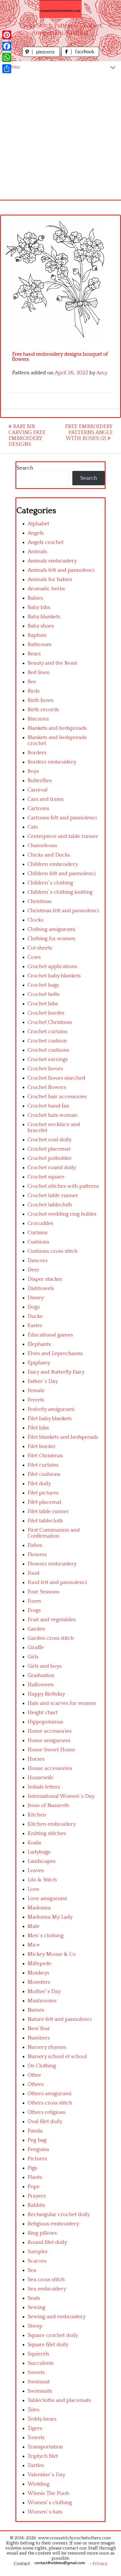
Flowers (37, 1555)
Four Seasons (43, 1592)
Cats (33, 827)
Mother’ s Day (44, 1991)
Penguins (38, 2149)
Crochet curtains (48, 1032)
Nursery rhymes (47, 2047)
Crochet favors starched (56, 1078)
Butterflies (40, 781)
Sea (32, 2270)
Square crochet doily (53, 2335)
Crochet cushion (47, 1041)
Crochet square (46, 1177)
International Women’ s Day (61, 1796)
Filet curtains (43, 1465)
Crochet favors (45, 1069)
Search (25, 468)
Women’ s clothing (50, 2503)
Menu (13, 67)
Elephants (39, 1344)
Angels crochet (46, 542)
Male (34, 1926)
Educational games (50, 1335)
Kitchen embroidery (52, 1824)
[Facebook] (7, 46)
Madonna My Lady (50, 1917)
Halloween (41, 1685)
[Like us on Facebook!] (80, 55)
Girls (33, 1657)
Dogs (34, 1307)
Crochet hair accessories (57, 1097)
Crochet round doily (52, 1168)
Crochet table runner (53, 1195)
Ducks (35, 1316)
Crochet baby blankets (54, 976)
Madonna (39, 1908)
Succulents (41, 2363)
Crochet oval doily (50, 1140)
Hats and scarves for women (62, 1703)
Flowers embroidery (52, 1564)
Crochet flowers (47, 1087)
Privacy (100, 2564)
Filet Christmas (45, 1456)
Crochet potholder (50, 1158)
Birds (34, 691)
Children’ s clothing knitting (60, 892)
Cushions (38, 1242)
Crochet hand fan (48, 1106)
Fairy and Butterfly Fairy (56, 1372)
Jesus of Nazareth (48, 1806)
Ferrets (36, 1400)
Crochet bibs (43, 1004)
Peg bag (37, 2140)
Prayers (37, 2196)
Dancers (38, 1261)
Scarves (37, 2261)
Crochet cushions (48, 1050)
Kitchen (37, 1815)
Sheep (35, 2326)
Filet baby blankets (50, 1419)
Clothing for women (51, 939)
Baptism (37, 635)
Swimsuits (40, 2391)
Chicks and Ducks (49, 855)
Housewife (41, 1778)
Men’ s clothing (46, 1936)
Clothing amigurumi (51, 929)
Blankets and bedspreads (57, 728)
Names (36, 2010)
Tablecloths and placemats (59, 2400)
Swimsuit (39, 2382)
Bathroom (40, 645)
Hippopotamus (45, 1722)
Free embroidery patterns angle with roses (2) (89, 432)
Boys (33, 771)
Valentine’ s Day (46, 2475)
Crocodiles (40, 1223)
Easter (35, 1326)
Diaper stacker (45, 1279)
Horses (36, 1759)
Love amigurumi (47, 1898)
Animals (37, 552)
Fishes (35, 1545)
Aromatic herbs (46, 589)
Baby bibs (39, 607)
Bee (32, 682)
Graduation (41, 1675)
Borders (37, 753)
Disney (36, 1298)
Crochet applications (52, 966)
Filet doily (39, 1484)
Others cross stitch (50, 2103)
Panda (35, 2131)
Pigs (32, 2168)
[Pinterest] (7, 35)
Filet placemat (44, 1502)
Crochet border (46, 1013)
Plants (35, 2177)
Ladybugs (39, 1852)
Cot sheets (40, 948)
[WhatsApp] (7, 57)
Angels (36, 533)
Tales (33, 2410)
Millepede (40, 1964)
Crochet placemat (49, 1149)
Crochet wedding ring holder (62, 1214)
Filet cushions (44, 1474)
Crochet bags (43, 985)
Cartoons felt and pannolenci (62, 818)
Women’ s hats (45, 2512)
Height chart (43, 1713)
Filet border (42, 1446)
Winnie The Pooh (48, 2493)
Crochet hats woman (52, 1115)
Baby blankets (44, 617)
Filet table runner (48, 1511)
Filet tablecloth (45, 1521)
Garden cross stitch (51, 1638)
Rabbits (36, 2205)
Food (33, 1573)
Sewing (36, 2307)
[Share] (7, 69)
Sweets (36, 2373)
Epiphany (39, 1363)
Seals (34, 2298)
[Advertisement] (60, 136)
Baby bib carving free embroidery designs (27, 435)
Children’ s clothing (50, 883)
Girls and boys (45, 1666)
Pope (34, 2187)
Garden (36, 1629)
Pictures (37, 2159)
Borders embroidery (52, 762)
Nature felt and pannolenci (60, 2019)
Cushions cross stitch (53, 1251)
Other (34, 2075)
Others (36, 2084)
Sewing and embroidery (57, 2317)
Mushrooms (42, 2001)
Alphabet (38, 524)
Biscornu (38, 719)
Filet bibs (38, 1428)
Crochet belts (43, 994)
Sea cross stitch (46, 2280)
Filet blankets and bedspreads (63, 1437)
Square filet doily (48, 2345)
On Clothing (42, 2066)
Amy (102, 373)
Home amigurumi (49, 1740)
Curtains (38, 1233)
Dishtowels (41, 1288)
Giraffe (36, 1648)
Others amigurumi (50, 2094)
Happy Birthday (46, 1694)
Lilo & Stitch (42, 1880)
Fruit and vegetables (52, 1620)
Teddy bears (42, 2419)
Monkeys (38, 1973)
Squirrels (38, 2354)
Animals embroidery (52, 561)
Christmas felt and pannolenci (63, 911)
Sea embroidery (47, 2289)
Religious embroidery (53, 2224)
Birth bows (41, 700)
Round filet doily (47, 2242)
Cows (34, 957)
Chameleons (42, 846)
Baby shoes (41, 626)
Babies (35, 598)
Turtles (36, 2465)
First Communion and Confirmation (54, 1533)
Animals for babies (50, 580)
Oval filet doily (45, 2122)
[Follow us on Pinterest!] (42, 55)
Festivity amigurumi (51, 1409)
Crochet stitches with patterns (63, 1186)
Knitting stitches (47, 1833)
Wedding (39, 2484)
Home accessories (50, 1731)
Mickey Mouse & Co (52, 1954)
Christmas (40, 901)
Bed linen (39, 672)
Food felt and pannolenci (57, 1582)
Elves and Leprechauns (55, 1353)
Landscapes (42, 1861)
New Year (39, 2029)
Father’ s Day (43, 1381)
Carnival (38, 790)
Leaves (36, 1871)
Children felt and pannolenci (62, 874)
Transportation (45, 2447)
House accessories (50, 1768)
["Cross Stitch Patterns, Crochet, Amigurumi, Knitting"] (60, 9)
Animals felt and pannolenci (61, 570)
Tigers (35, 2428)
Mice (34, 1945)
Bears (34, 654)
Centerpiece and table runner (63, 836)
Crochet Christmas (50, 1022)
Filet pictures (43, 1493)
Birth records (43, 710)
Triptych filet (43, 2456)
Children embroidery (53, 864)
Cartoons (38, 808)
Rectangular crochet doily (59, 2214)
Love (33, 1889)
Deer (33, 1270)
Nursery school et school (57, 2056)
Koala (34, 1843)
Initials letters (44, 1787)
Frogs (34, 1610)
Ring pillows (42, 2233)
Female (36, 1391)
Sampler (38, 2252)
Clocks (35, 920)
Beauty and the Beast (52, 663)
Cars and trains (46, 799)
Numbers (39, 2038)
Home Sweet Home (51, 1750)
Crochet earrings (48, 1059)
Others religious (47, 2112)
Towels (36, 2438)
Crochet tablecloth (50, 1205)
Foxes (34, 1601)
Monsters (39, 1982)
